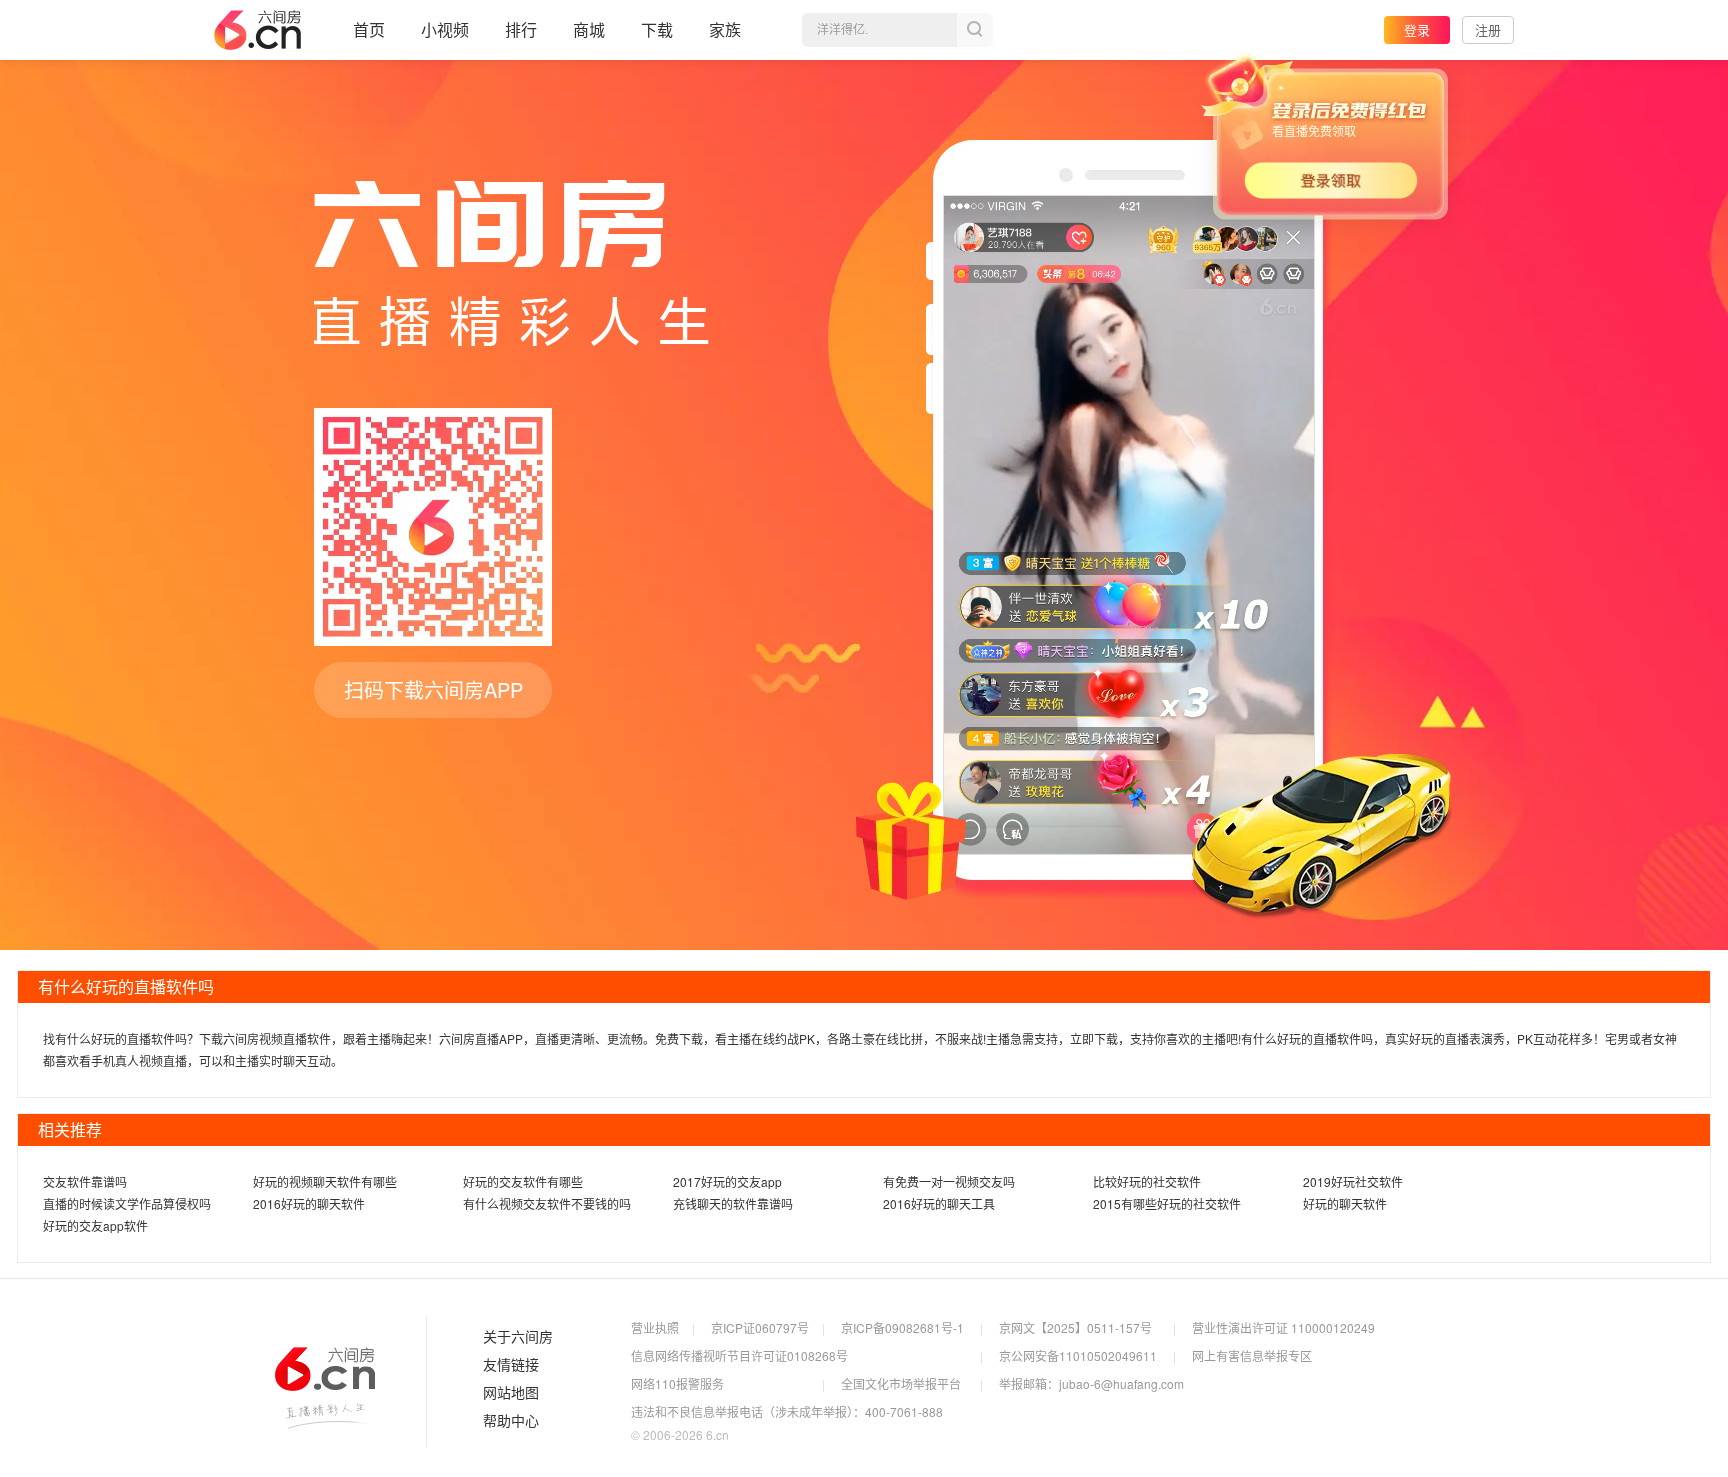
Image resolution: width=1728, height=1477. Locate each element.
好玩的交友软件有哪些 (523, 1181)
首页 (369, 29)
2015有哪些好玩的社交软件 (1167, 1203)
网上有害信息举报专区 (1252, 1355)
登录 (1417, 29)
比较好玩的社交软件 (1147, 1181)
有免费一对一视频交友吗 (949, 1181)
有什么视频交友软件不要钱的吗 (547, 1203)
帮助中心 (511, 1421)
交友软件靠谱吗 (85, 1181)
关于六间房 (518, 1337)
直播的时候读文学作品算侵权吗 (127, 1203)
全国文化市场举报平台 (901, 1383)
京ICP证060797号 (760, 1327)
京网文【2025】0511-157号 (1075, 1327)
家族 (725, 29)
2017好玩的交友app (727, 1181)
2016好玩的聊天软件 (309, 1203)
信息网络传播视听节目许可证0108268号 (739, 1355)
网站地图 (511, 1393)
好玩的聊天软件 (1345, 1203)
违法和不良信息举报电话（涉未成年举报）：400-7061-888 (787, 1411)
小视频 (445, 29)
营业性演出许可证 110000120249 (1283, 1327)
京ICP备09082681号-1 (902, 1327)
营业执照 (655, 1327)
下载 (657, 29)
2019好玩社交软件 (1353, 1181)
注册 (1488, 29)
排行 (521, 29)
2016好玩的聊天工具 (939, 1203)
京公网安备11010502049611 (1078, 1355)
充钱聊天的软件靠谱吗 (733, 1203)
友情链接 (511, 1365)
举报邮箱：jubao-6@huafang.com (1091, 1383)
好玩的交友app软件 (95, 1225)
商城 (589, 29)
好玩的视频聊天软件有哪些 (325, 1181)
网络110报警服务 (677, 1383)
